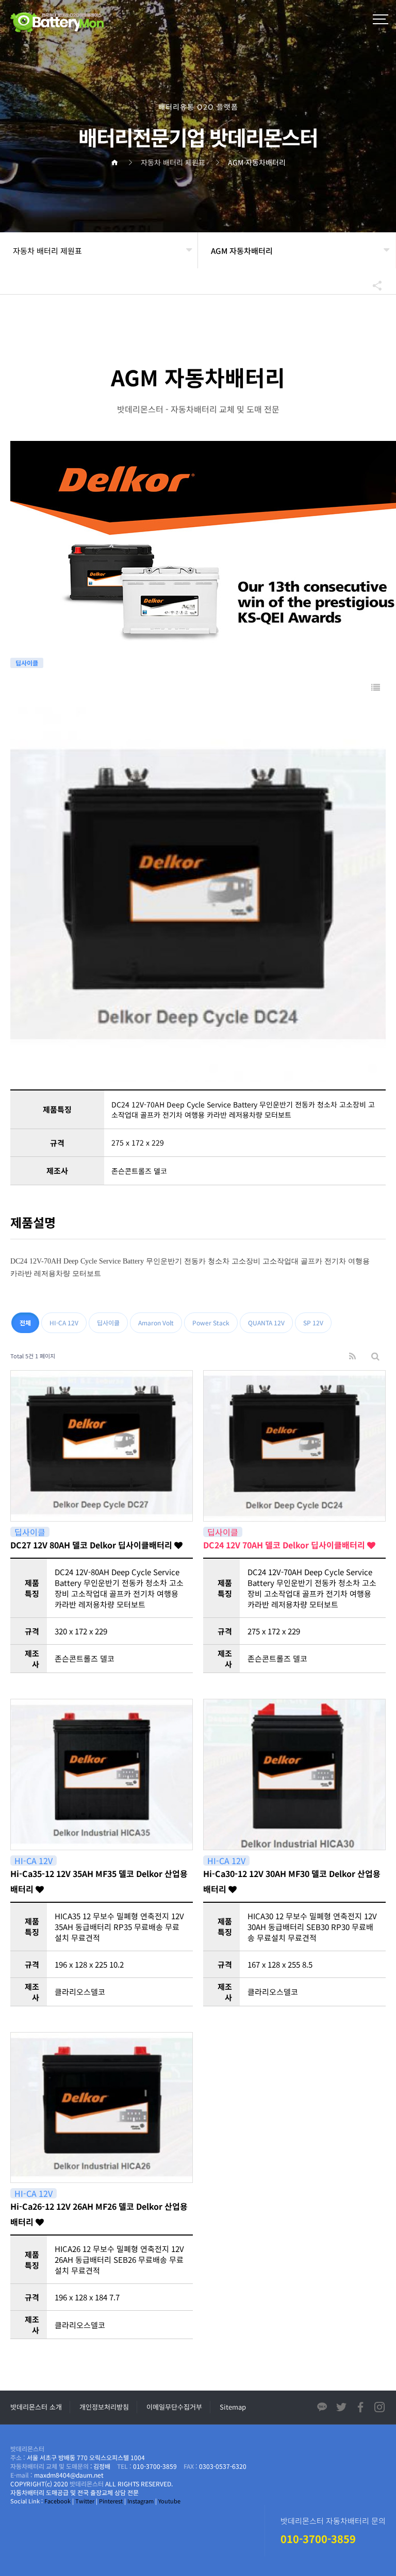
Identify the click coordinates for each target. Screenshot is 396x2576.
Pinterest (111, 2501)
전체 (25, 1323)
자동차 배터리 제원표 (47, 251)
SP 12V (313, 1323)
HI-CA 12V (64, 1323)
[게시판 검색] (375, 1356)
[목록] (376, 687)
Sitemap (233, 2407)
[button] (381, 21)
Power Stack (211, 1323)
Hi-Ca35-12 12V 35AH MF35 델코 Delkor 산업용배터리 (99, 1881)
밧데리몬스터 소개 (36, 2407)
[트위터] (341, 2409)
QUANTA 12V (266, 1323)
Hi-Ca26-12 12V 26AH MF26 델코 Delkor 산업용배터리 (99, 2214)
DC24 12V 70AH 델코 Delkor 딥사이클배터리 (285, 1545)
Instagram (141, 2501)
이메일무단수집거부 (174, 2407)
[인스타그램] (379, 2409)
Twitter (85, 2501)
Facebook (57, 2501)
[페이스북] (360, 2409)
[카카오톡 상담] (322, 2409)
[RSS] (352, 1356)
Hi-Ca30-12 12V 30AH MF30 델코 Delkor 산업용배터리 (292, 1881)
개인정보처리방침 (104, 2407)
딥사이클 (108, 1323)
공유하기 (372, 285)
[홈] (118, 162)
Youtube (169, 2501)
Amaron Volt (156, 1323)
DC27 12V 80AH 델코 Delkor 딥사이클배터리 (92, 1545)
